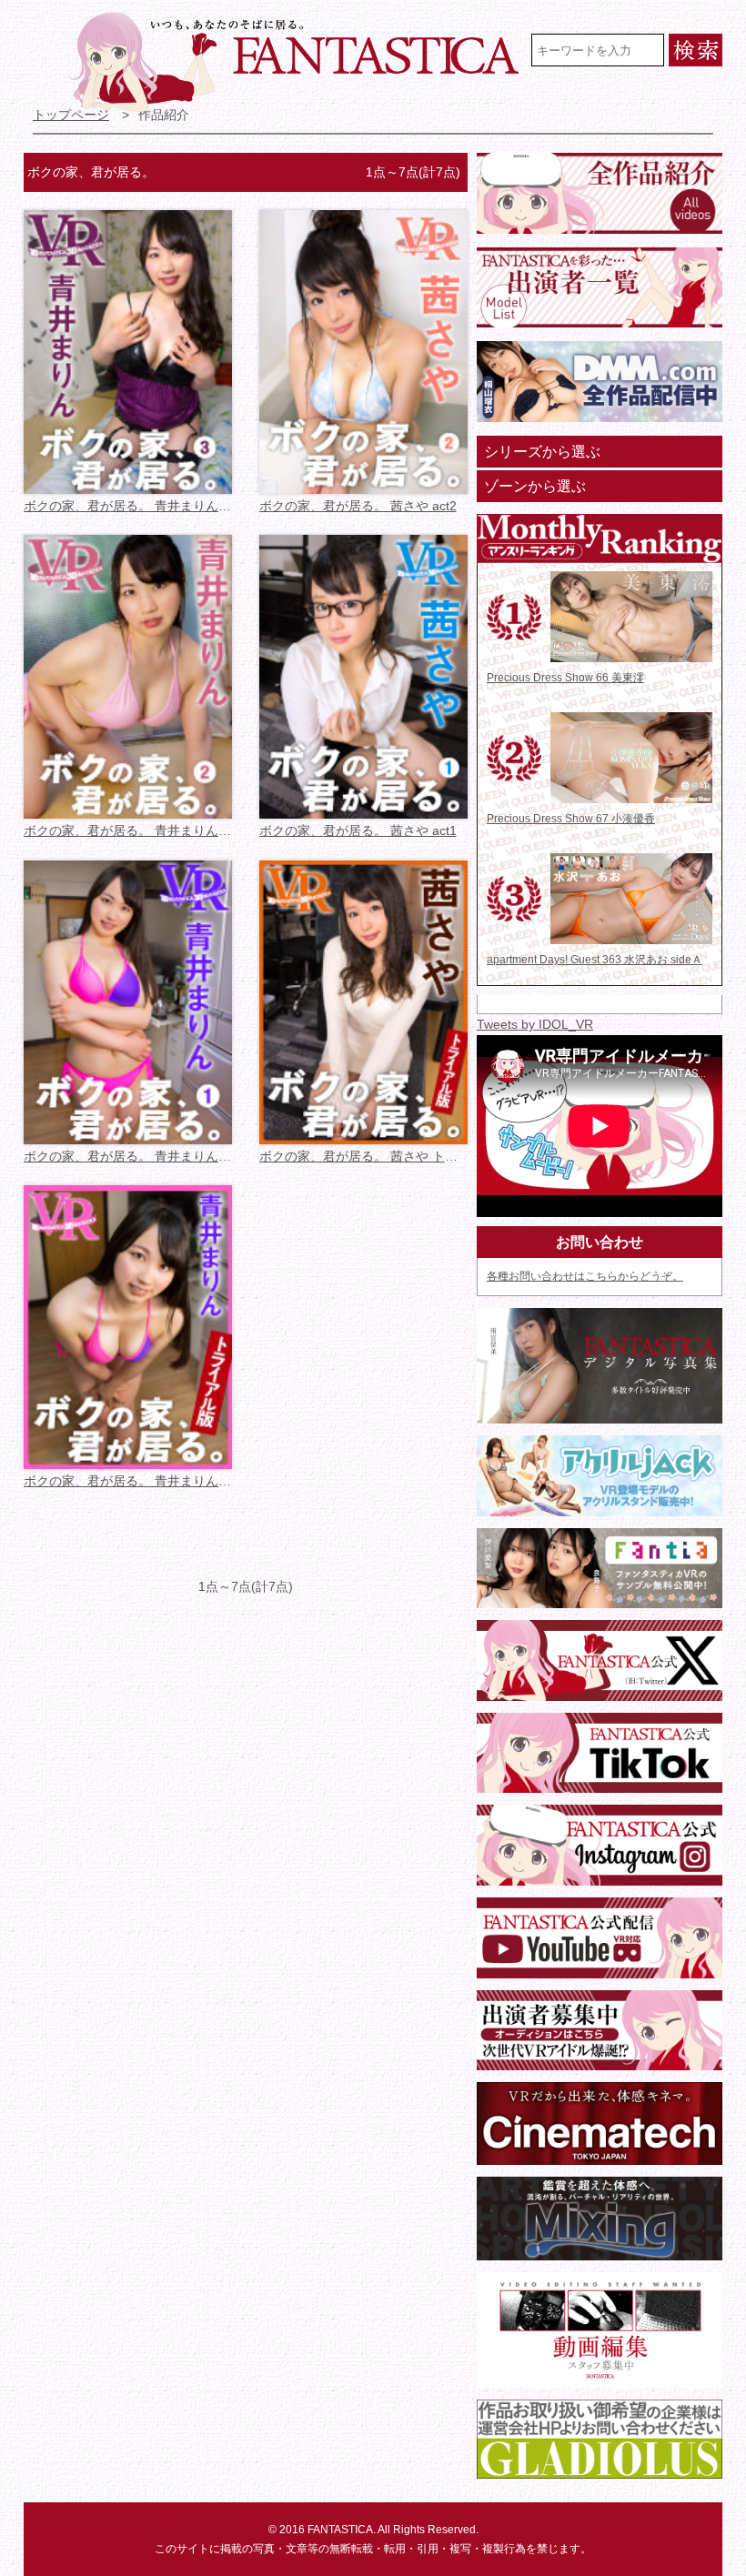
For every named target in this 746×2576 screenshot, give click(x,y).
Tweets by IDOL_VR (535, 1025)
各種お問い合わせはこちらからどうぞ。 (585, 1276)
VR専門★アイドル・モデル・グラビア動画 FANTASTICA (297, 62)
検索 (696, 50)
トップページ (71, 115)
